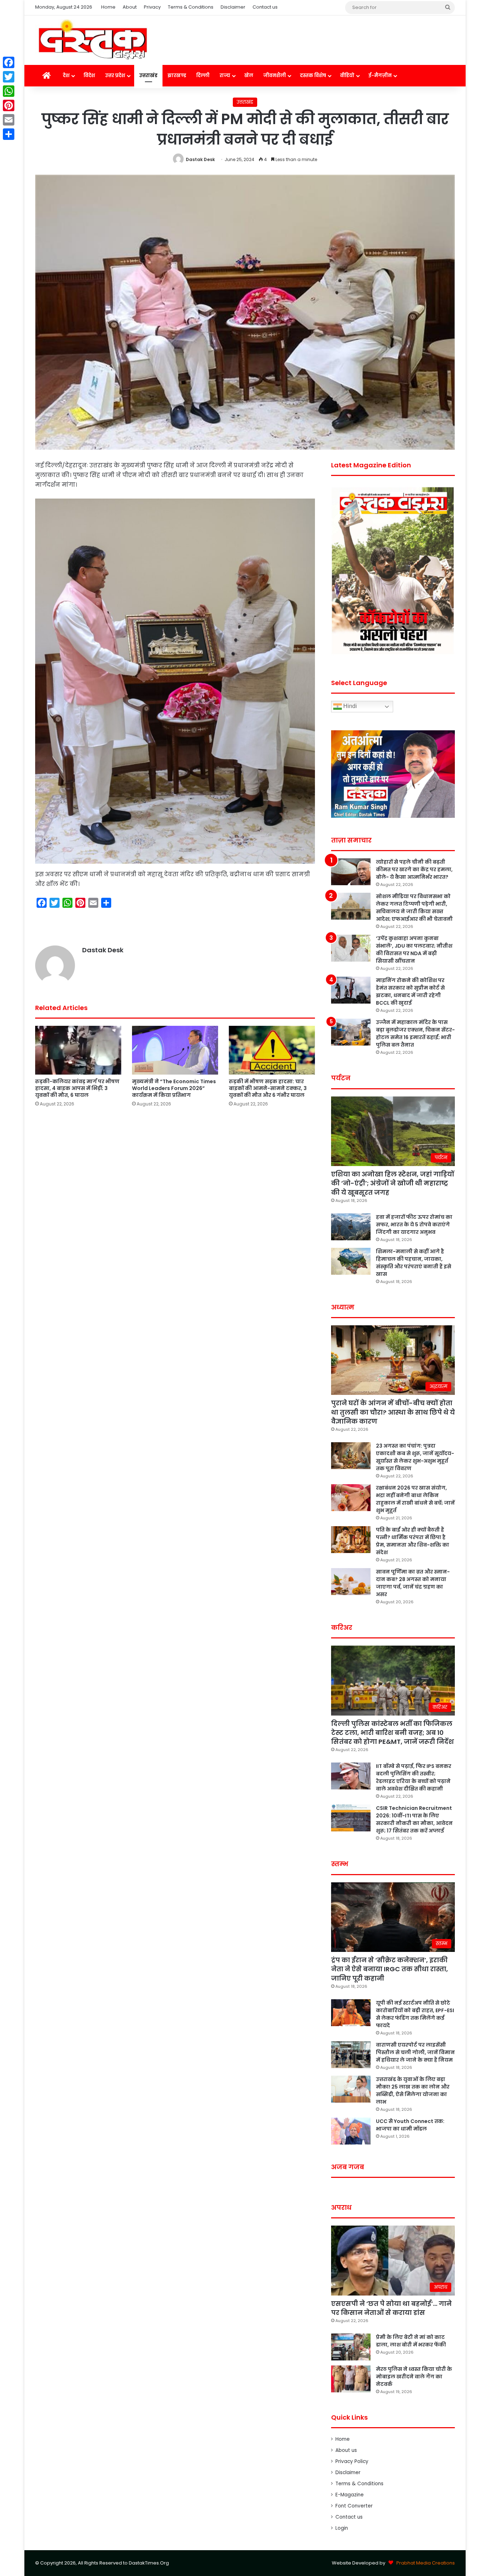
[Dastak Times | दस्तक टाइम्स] (93, 40)
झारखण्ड (177, 76)
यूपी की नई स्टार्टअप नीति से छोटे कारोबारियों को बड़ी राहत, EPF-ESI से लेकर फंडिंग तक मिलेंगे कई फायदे (415, 2014)
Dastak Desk (200, 159)
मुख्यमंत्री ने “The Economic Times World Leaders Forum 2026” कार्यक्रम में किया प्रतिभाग (174, 1088)
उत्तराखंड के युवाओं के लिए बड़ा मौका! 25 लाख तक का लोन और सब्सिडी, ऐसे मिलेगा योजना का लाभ (413, 2091)
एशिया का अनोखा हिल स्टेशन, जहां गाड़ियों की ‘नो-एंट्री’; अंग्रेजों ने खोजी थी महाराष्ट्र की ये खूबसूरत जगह (393, 1183)
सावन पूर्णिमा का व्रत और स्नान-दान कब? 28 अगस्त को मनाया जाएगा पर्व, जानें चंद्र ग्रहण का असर (413, 1583)
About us (346, 2450)
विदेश (89, 76)
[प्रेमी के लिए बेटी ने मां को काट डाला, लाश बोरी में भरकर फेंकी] (351, 2347)
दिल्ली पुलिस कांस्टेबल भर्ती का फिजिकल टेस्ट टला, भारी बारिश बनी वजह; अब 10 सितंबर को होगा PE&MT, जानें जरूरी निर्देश (392, 1733)
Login (342, 2528)
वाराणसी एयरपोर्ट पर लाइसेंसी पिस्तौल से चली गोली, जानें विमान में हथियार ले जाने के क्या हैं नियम (415, 2052)
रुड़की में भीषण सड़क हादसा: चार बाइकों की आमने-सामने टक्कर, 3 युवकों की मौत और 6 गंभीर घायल (268, 1088)
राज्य (225, 76)
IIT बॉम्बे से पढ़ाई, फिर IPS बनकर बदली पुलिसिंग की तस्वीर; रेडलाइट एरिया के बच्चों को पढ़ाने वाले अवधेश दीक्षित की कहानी (414, 1777)
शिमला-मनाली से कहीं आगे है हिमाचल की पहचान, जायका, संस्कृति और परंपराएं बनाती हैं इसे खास (414, 1263)
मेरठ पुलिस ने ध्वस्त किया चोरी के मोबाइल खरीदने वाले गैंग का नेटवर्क (414, 2377)
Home (108, 7)
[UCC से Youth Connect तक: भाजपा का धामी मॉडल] (351, 2131)
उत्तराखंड (148, 76)
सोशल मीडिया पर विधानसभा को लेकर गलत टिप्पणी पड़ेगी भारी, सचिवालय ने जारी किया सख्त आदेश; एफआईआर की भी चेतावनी (414, 908)
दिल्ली (203, 76)
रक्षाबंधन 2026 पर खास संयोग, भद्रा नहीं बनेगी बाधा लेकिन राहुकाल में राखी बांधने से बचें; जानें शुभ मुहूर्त (415, 1499)
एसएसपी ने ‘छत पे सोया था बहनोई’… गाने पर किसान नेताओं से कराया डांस (391, 2308)
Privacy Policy (352, 2461)
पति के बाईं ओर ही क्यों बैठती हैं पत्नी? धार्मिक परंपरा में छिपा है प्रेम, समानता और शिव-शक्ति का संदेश (413, 1541)
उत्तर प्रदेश (115, 76)
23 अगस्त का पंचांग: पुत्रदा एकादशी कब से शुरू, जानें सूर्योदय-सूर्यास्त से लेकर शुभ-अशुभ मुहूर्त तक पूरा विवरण (415, 1457)
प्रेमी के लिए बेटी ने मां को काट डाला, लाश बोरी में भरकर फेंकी (411, 2341)
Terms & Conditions (191, 7)
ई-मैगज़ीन (380, 76)
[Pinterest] (9, 105)
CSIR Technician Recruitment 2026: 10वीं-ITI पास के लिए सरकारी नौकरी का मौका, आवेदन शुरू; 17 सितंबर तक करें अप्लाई (414, 1819)
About (130, 7)
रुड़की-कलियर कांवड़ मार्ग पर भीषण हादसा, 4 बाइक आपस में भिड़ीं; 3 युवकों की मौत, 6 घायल (77, 1088)
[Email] (9, 120)
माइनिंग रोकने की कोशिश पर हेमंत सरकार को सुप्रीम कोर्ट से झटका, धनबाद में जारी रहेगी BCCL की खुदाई (410, 992)
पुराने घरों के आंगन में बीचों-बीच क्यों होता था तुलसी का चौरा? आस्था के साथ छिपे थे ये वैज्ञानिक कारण (393, 1412)
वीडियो (347, 76)
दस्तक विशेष (313, 76)
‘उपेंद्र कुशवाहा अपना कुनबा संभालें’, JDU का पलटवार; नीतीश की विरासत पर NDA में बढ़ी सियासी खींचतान (414, 950)
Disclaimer (233, 7)
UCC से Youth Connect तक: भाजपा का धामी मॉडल (410, 2125)
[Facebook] (9, 62)
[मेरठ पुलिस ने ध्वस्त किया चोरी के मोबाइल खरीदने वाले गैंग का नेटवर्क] (351, 2379)
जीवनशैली (275, 76)
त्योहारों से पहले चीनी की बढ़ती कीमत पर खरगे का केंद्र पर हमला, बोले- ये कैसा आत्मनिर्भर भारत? (414, 869)
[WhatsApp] (9, 91)
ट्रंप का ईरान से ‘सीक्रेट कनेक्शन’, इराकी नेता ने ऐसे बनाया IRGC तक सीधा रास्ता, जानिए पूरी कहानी (390, 1969)
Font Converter (354, 2506)
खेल (249, 76)
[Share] (9, 134)
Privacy (152, 7)
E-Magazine (350, 2495)
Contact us (265, 7)
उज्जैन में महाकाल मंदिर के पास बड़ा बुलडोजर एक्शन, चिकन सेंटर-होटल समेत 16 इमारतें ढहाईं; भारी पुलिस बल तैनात (415, 1034)
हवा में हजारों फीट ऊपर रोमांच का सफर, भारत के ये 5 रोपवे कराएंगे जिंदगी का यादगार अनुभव (414, 1225)
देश (66, 76)
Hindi (349, 706)
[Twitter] (9, 77)
